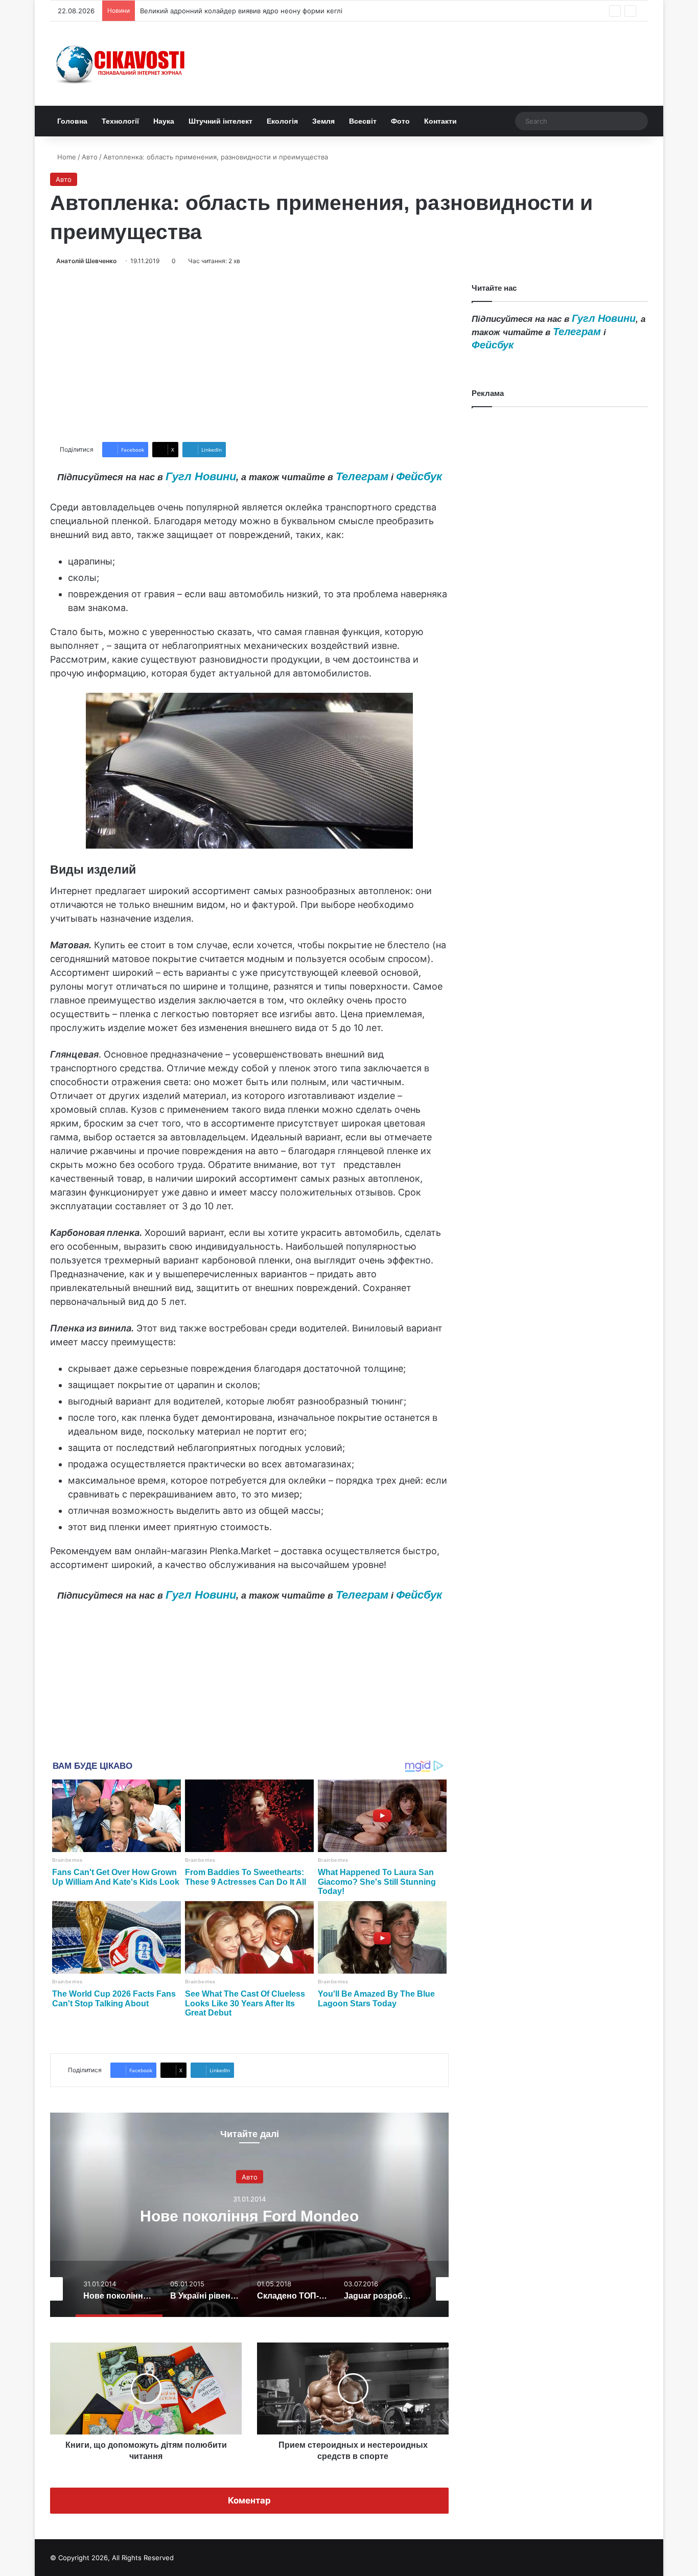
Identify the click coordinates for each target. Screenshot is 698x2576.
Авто (90, 157)
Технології (120, 121)
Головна (72, 121)
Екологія (282, 121)
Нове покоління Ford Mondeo (249, 2216)
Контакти (440, 121)
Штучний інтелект (220, 121)
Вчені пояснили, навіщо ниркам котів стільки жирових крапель (244, 11)
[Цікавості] (122, 64)
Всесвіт (363, 121)
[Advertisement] (249, 354)
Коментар (249, 2500)
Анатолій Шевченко (86, 261)
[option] (249, 2215)
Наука (164, 121)
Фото (400, 121)
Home (66, 157)
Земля (323, 121)
